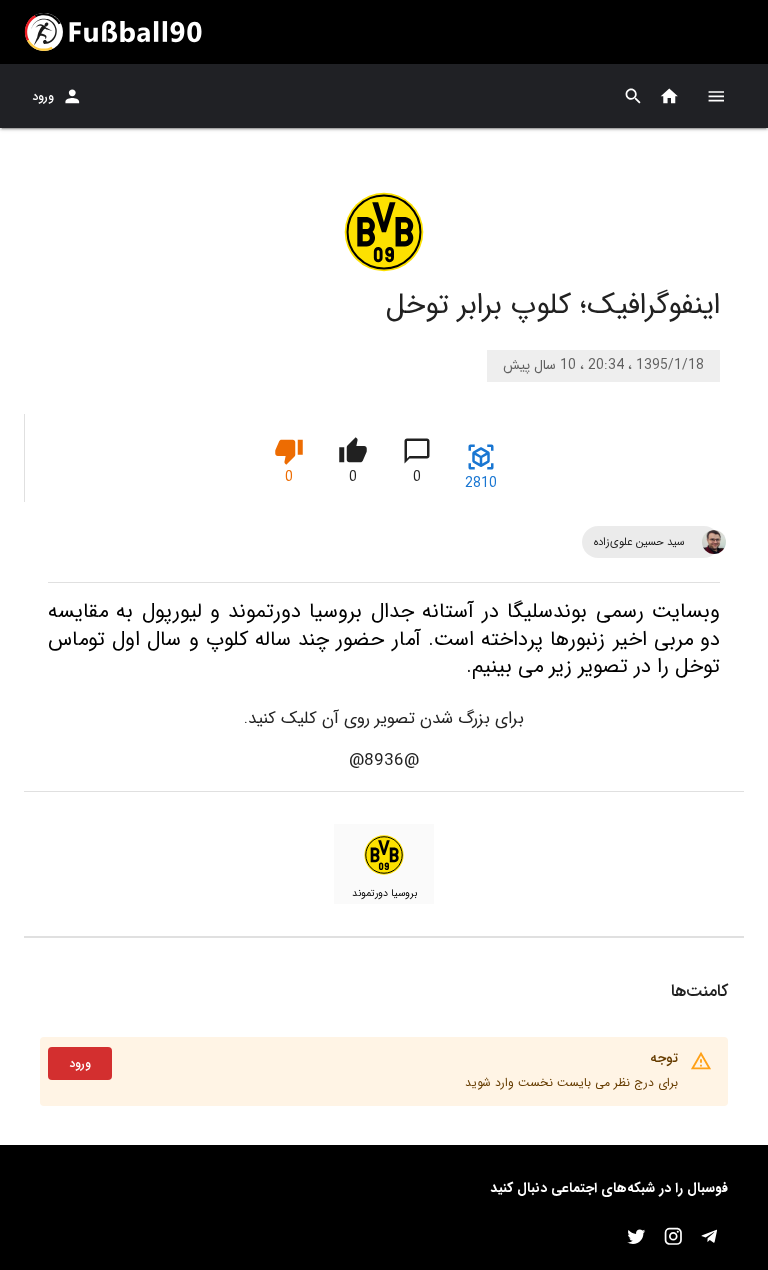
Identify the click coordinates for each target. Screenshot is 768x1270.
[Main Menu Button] (716, 96)
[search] (633, 96)
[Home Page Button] (669, 96)
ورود (43, 96)
